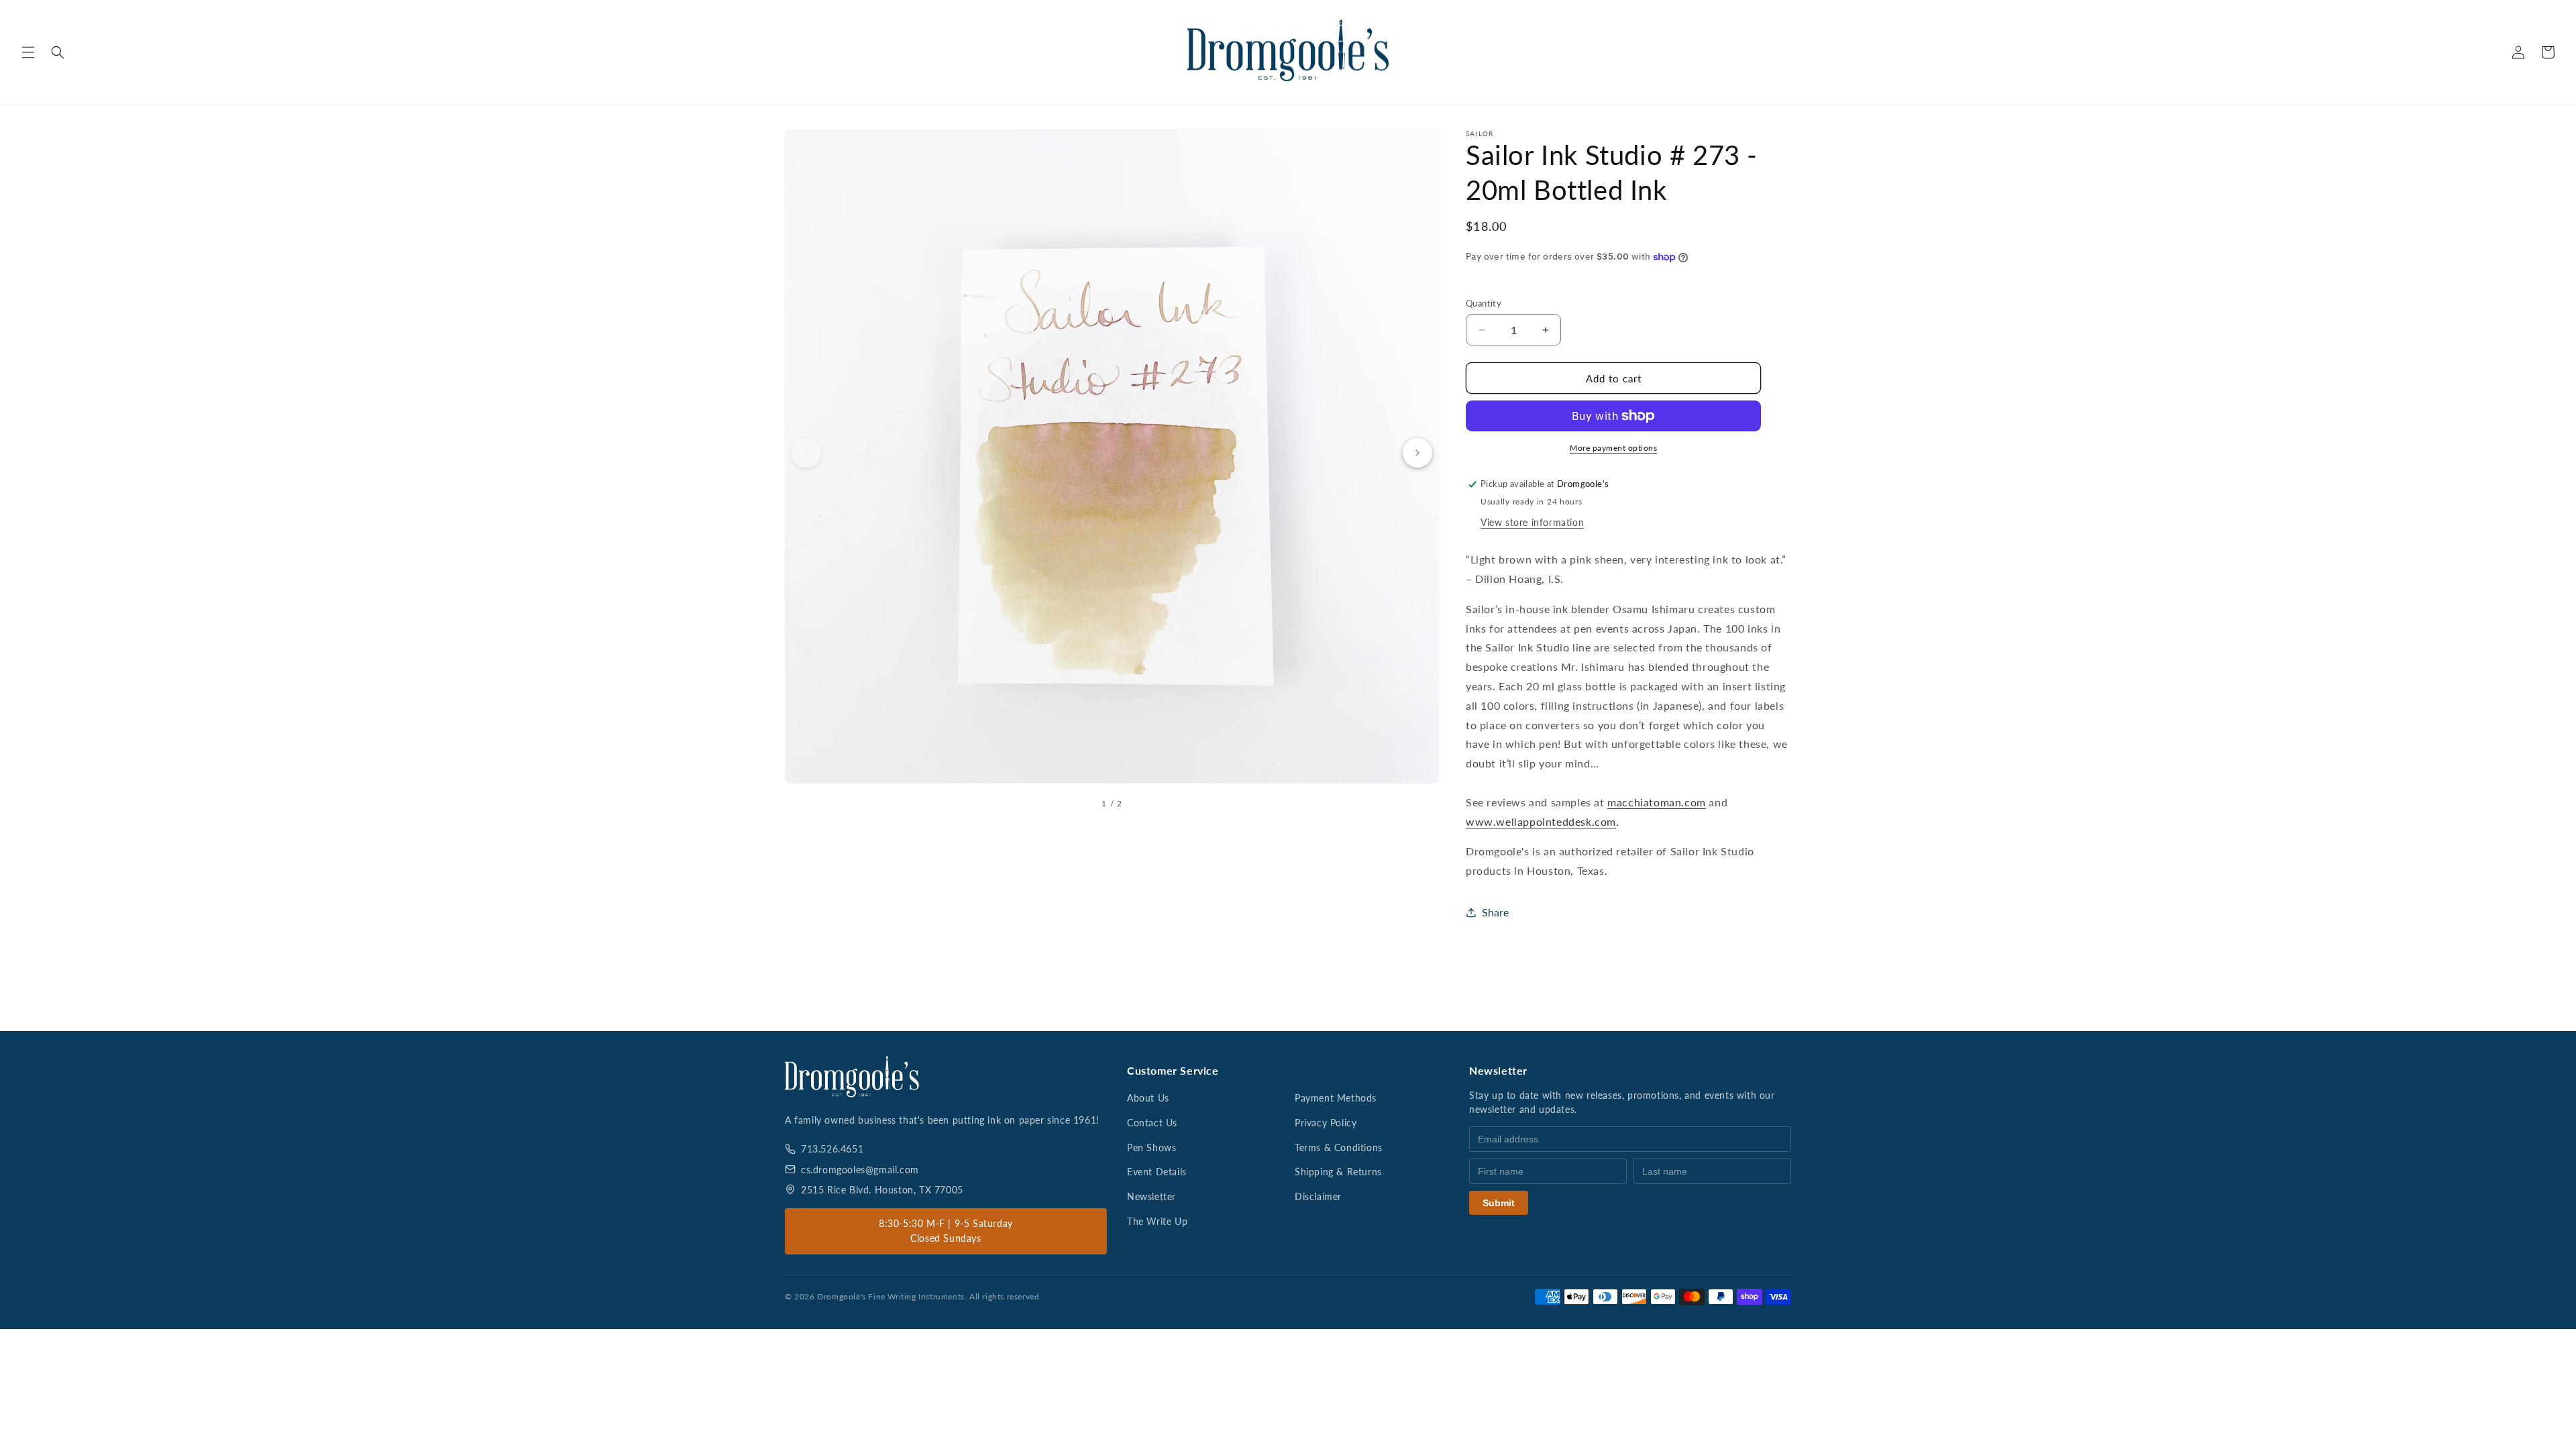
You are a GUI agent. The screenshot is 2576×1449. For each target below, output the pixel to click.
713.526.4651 (832, 1149)
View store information (1532, 522)
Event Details (1157, 1172)
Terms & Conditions (1339, 1147)
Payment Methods (1336, 1098)
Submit (1499, 1203)
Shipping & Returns (1338, 1172)
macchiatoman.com (1657, 802)
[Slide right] (1417, 453)
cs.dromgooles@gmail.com (860, 1170)
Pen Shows (1151, 1147)
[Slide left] (806, 453)
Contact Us (1152, 1123)
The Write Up (1157, 1221)
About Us (1148, 1098)
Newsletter (1151, 1196)
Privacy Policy (1326, 1123)
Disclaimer (1318, 1196)
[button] (28, 52)
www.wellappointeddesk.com (1541, 821)
